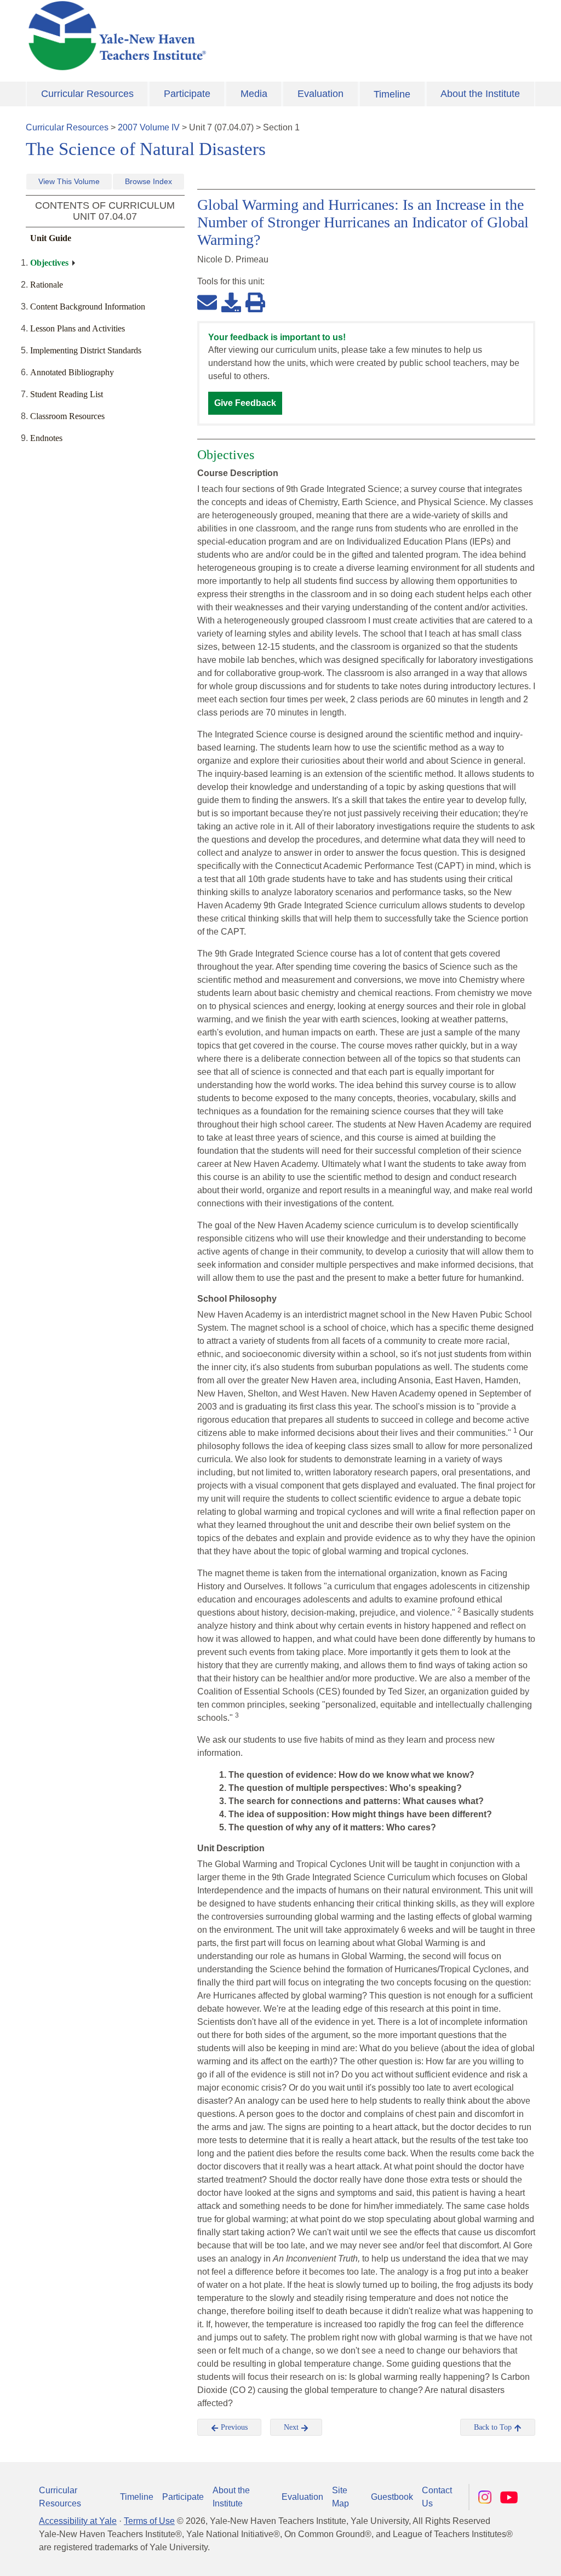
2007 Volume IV (149, 127)
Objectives (49, 263)
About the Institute (480, 94)
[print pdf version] (255, 302)
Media (254, 94)
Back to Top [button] (494, 2427)
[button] (498, 2557)
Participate (187, 94)
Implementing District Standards (86, 350)
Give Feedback (245, 403)
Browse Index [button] (148, 181)
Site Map (340, 2497)
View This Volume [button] (69, 181)
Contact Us (437, 2497)
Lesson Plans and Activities (78, 328)
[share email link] (207, 302)
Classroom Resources (67, 416)
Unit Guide (51, 238)
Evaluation (320, 94)
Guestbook (392, 2497)
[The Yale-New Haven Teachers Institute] (193, 36)
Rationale (47, 285)
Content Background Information (88, 307)
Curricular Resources (87, 94)
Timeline (392, 94)
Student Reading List (67, 394)
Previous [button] (233, 2427)
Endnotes (46, 438)
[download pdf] (231, 302)
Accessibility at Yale (78, 2521)
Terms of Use (149, 2521)
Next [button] (292, 2427)
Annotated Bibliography (72, 372)
